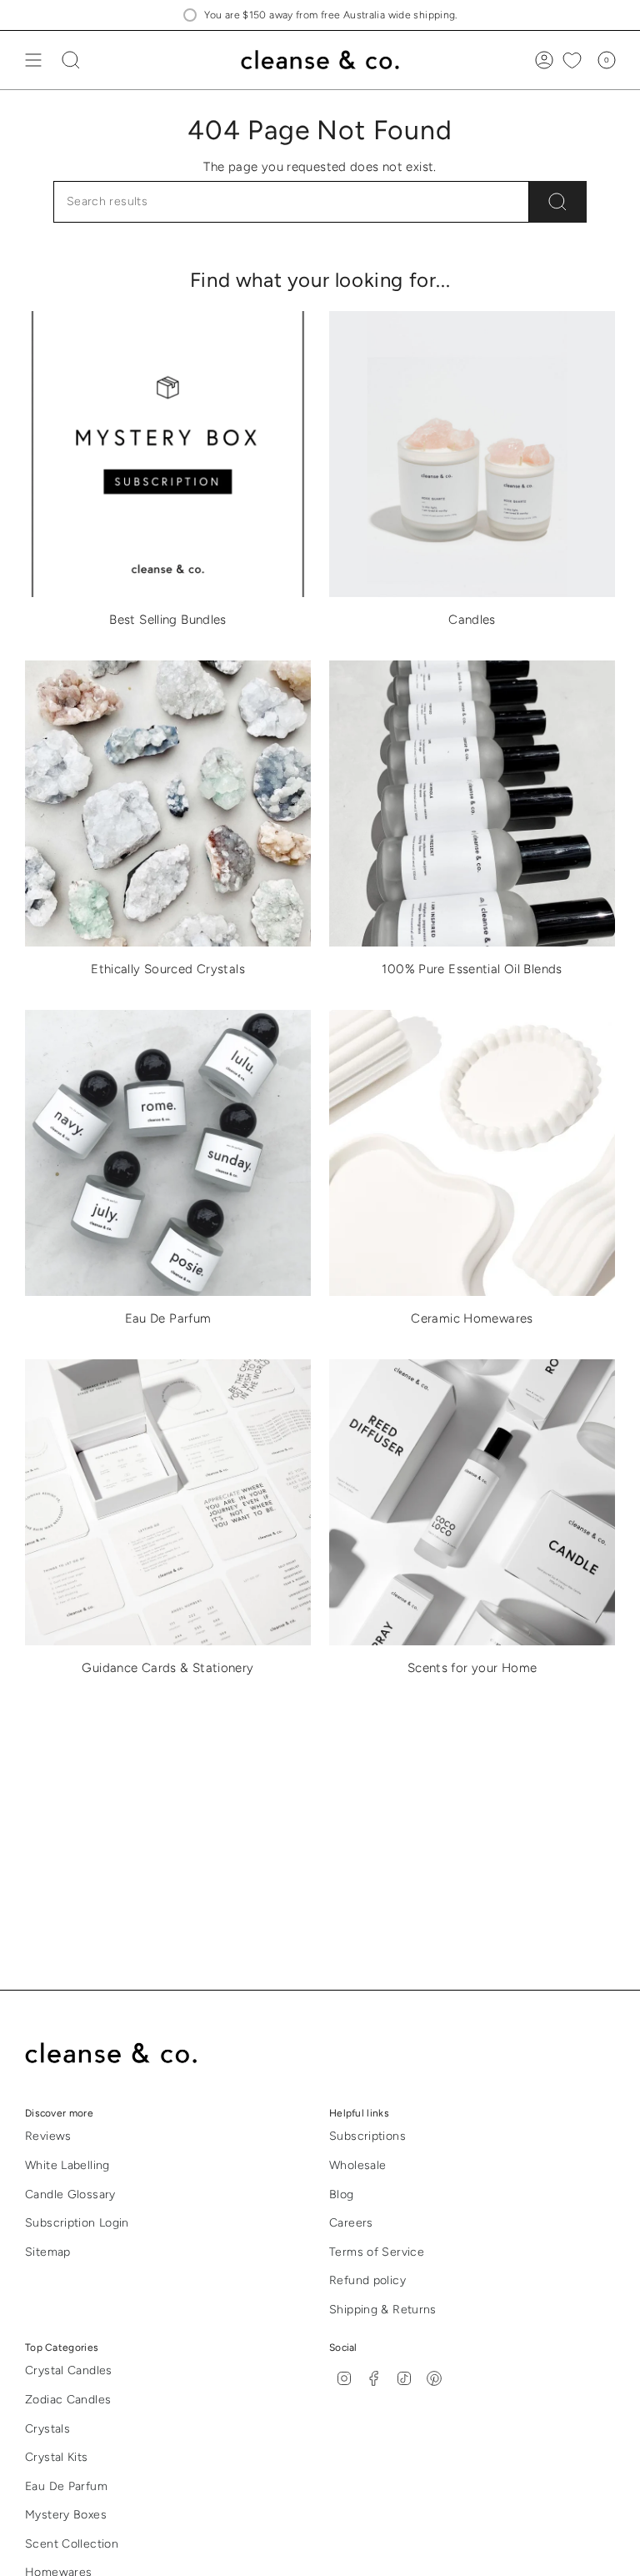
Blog (342, 2194)
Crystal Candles (69, 2370)
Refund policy (367, 2280)
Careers (351, 2223)
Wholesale (357, 2165)
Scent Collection (72, 2544)
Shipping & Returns (383, 2310)
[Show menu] (33, 60)
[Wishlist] (572, 60)
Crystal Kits (57, 2457)
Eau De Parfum (66, 2486)
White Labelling (67, 2165)
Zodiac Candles (68, 2400)
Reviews (48, 2136)
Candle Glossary (70, 2194)
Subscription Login (77, 2223)
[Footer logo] (123, 2054)
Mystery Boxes (66, 2515)
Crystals (47, 2429)
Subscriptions (367, 2136)
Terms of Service (377, 2252)
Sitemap (48, 2252)
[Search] (558, 202)
